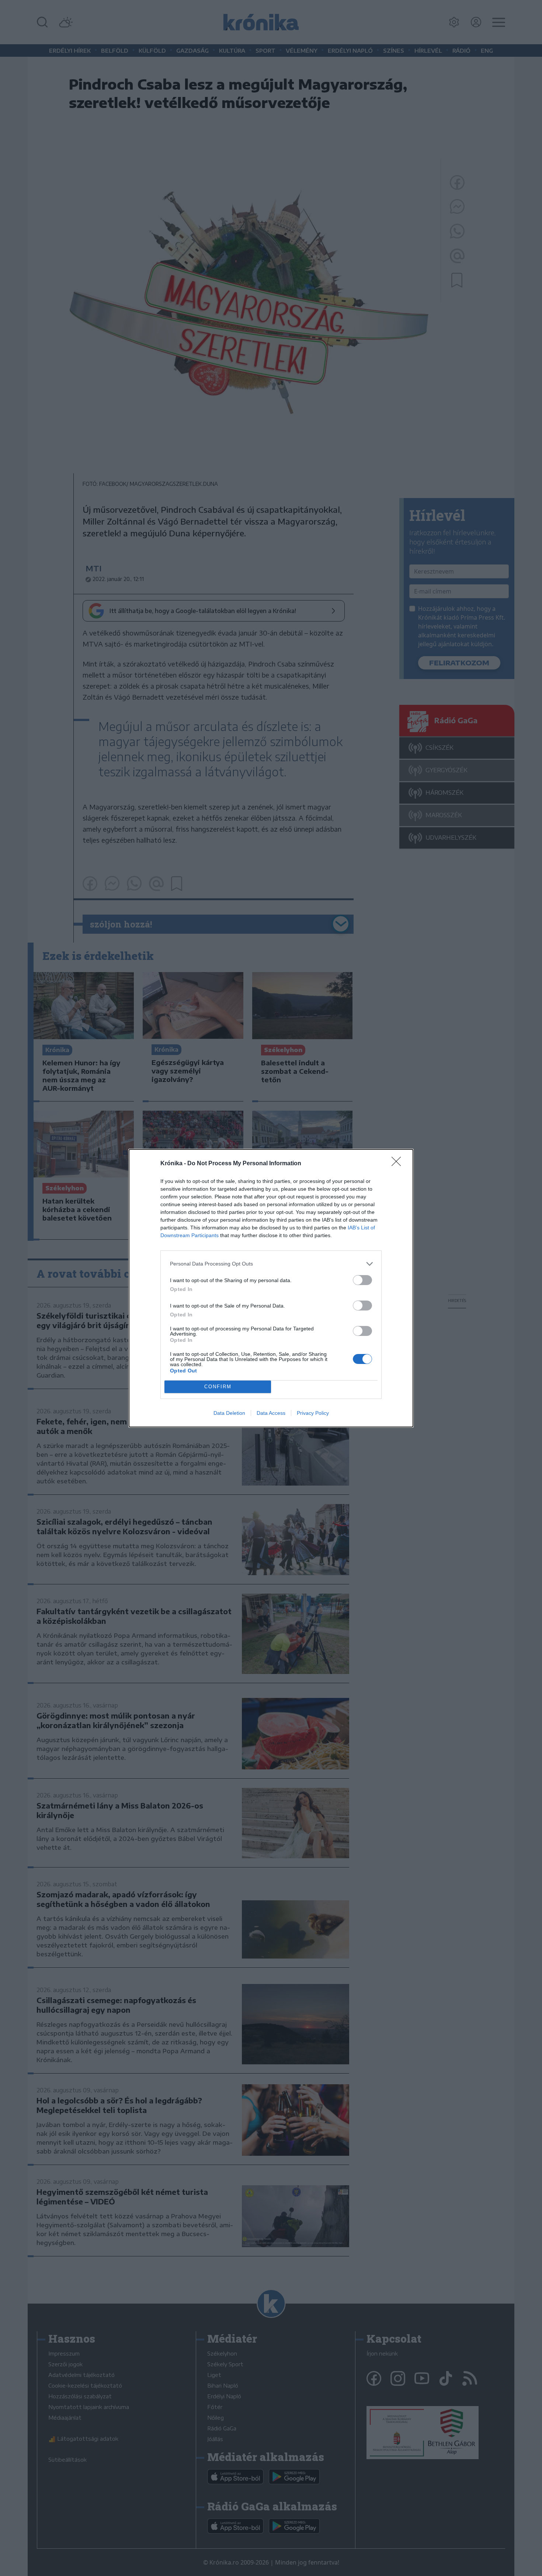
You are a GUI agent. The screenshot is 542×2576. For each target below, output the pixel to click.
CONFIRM (218, 1387)
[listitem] (271, 1264)
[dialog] (271, 1288)
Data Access (271, 1413)
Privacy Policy (313, 1413)
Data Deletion (229, 1413)
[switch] (362, 1280)
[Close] (399, 1164)
